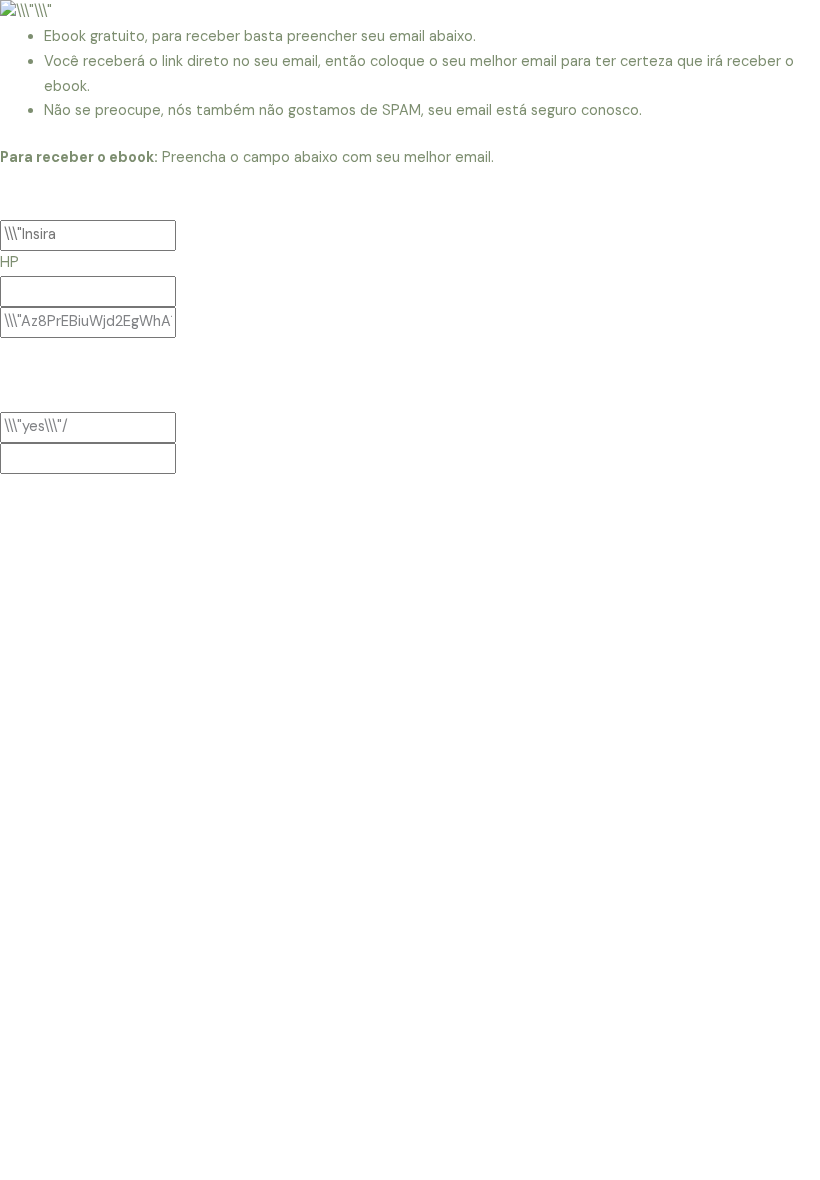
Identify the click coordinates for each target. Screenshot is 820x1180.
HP (9, 262)
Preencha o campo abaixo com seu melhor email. (247, 157)
